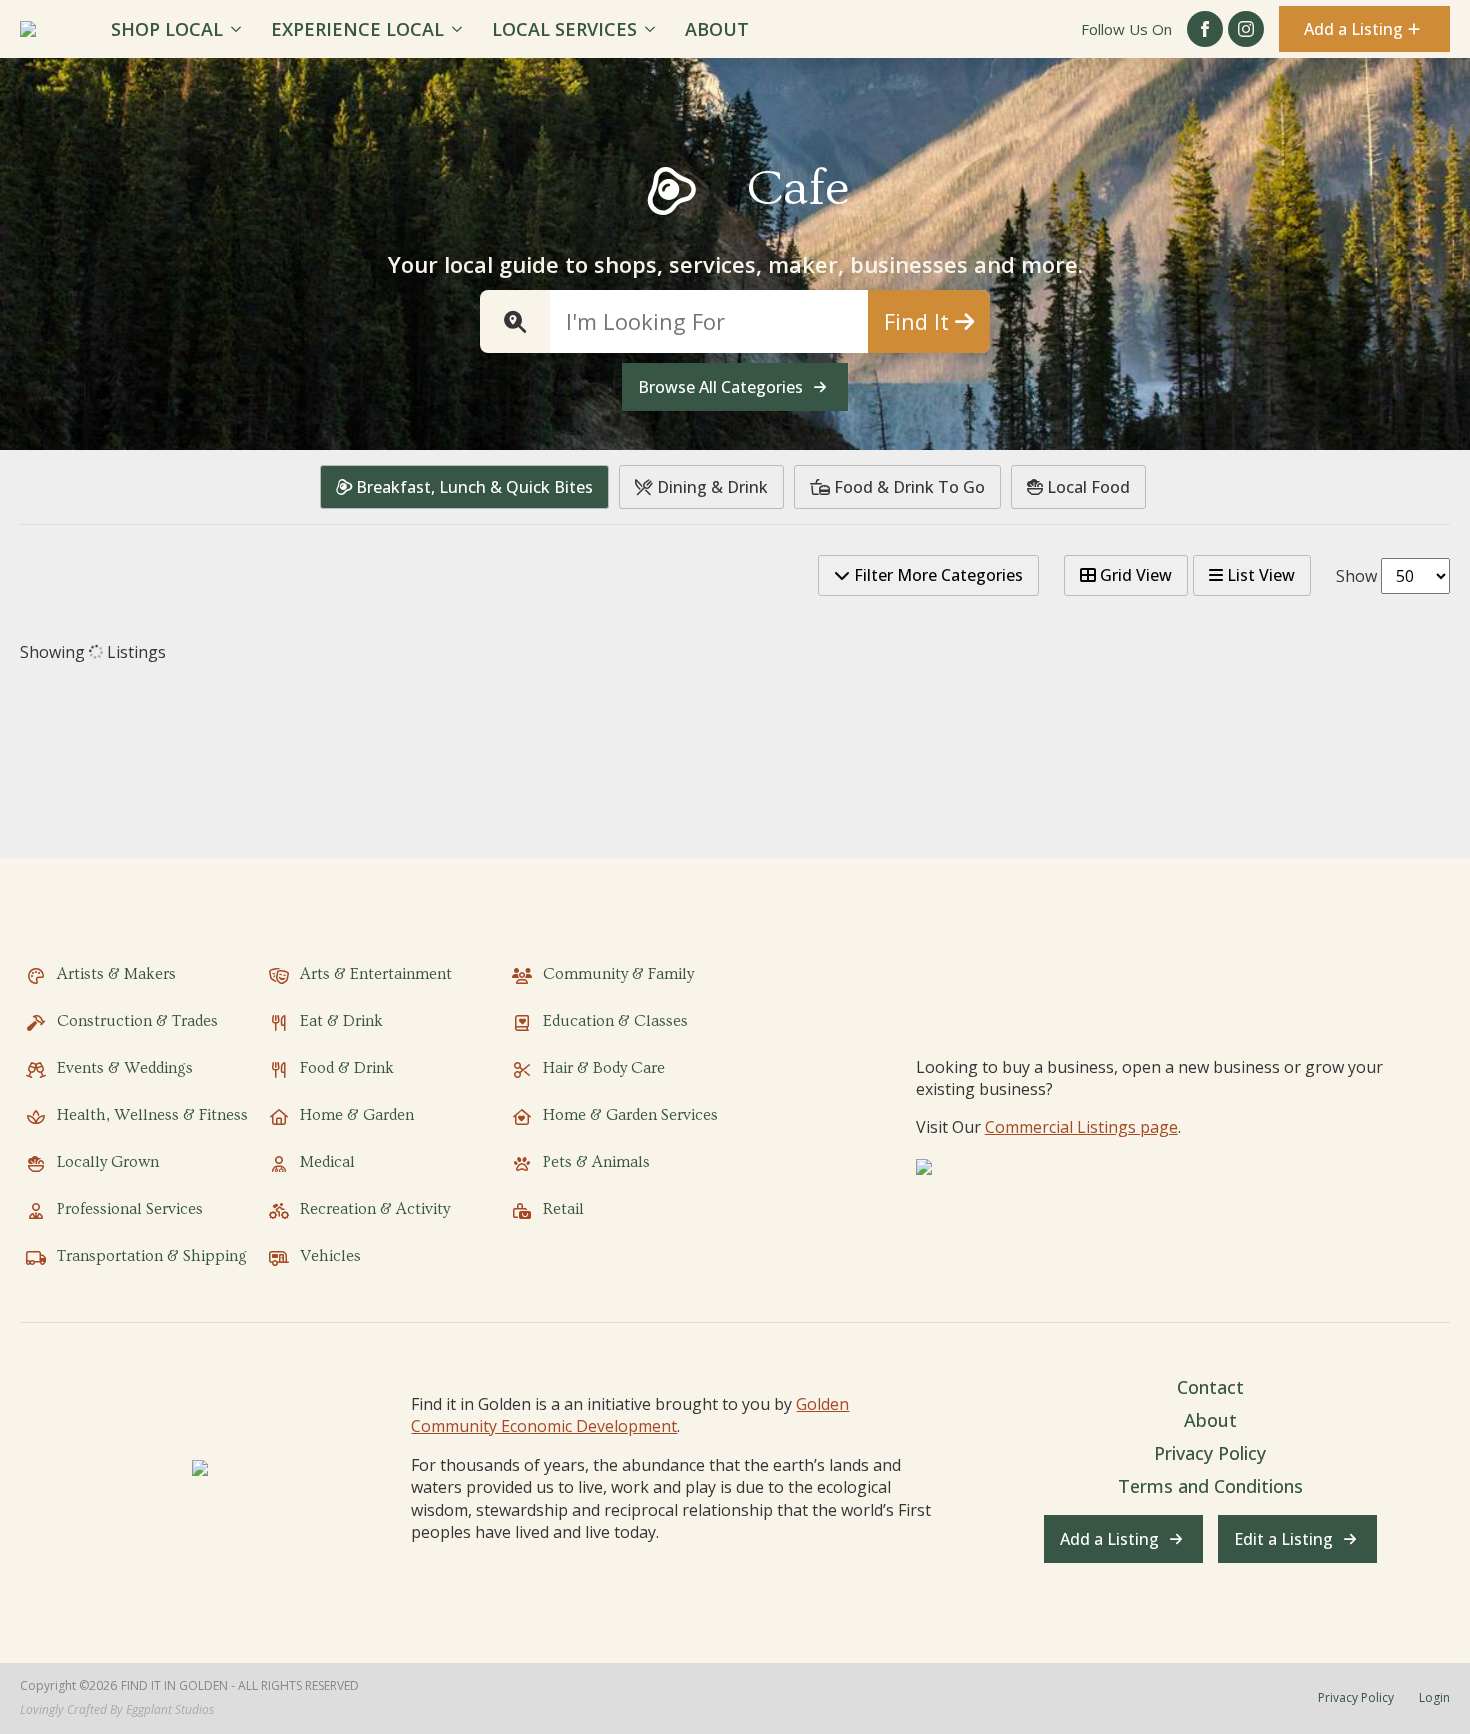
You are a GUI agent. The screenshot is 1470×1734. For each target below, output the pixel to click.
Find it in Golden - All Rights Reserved (240, 1686)
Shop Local (167, 29)
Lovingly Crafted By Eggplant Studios (117, 1710)
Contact (1210, 1387)
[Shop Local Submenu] (239, 29)
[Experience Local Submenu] (460, 29)
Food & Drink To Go (907, 487)
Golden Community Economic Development (630, 1415)
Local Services (564, 29)
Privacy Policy (1210, 1453)
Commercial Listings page (1081, 1127)
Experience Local (357, 29)
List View (1259, 575)
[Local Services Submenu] (653, 29)
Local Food (1086, 487)
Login (1434, 1698)
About (717, 29)
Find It (919, 321)
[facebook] (1205, 29)
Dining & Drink (710, 487)
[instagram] (1246, 29)
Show (1356, 576)
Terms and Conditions (1210, 1486)
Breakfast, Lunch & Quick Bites (472, 487)
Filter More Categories (936, 575)
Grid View (1134, 575)
